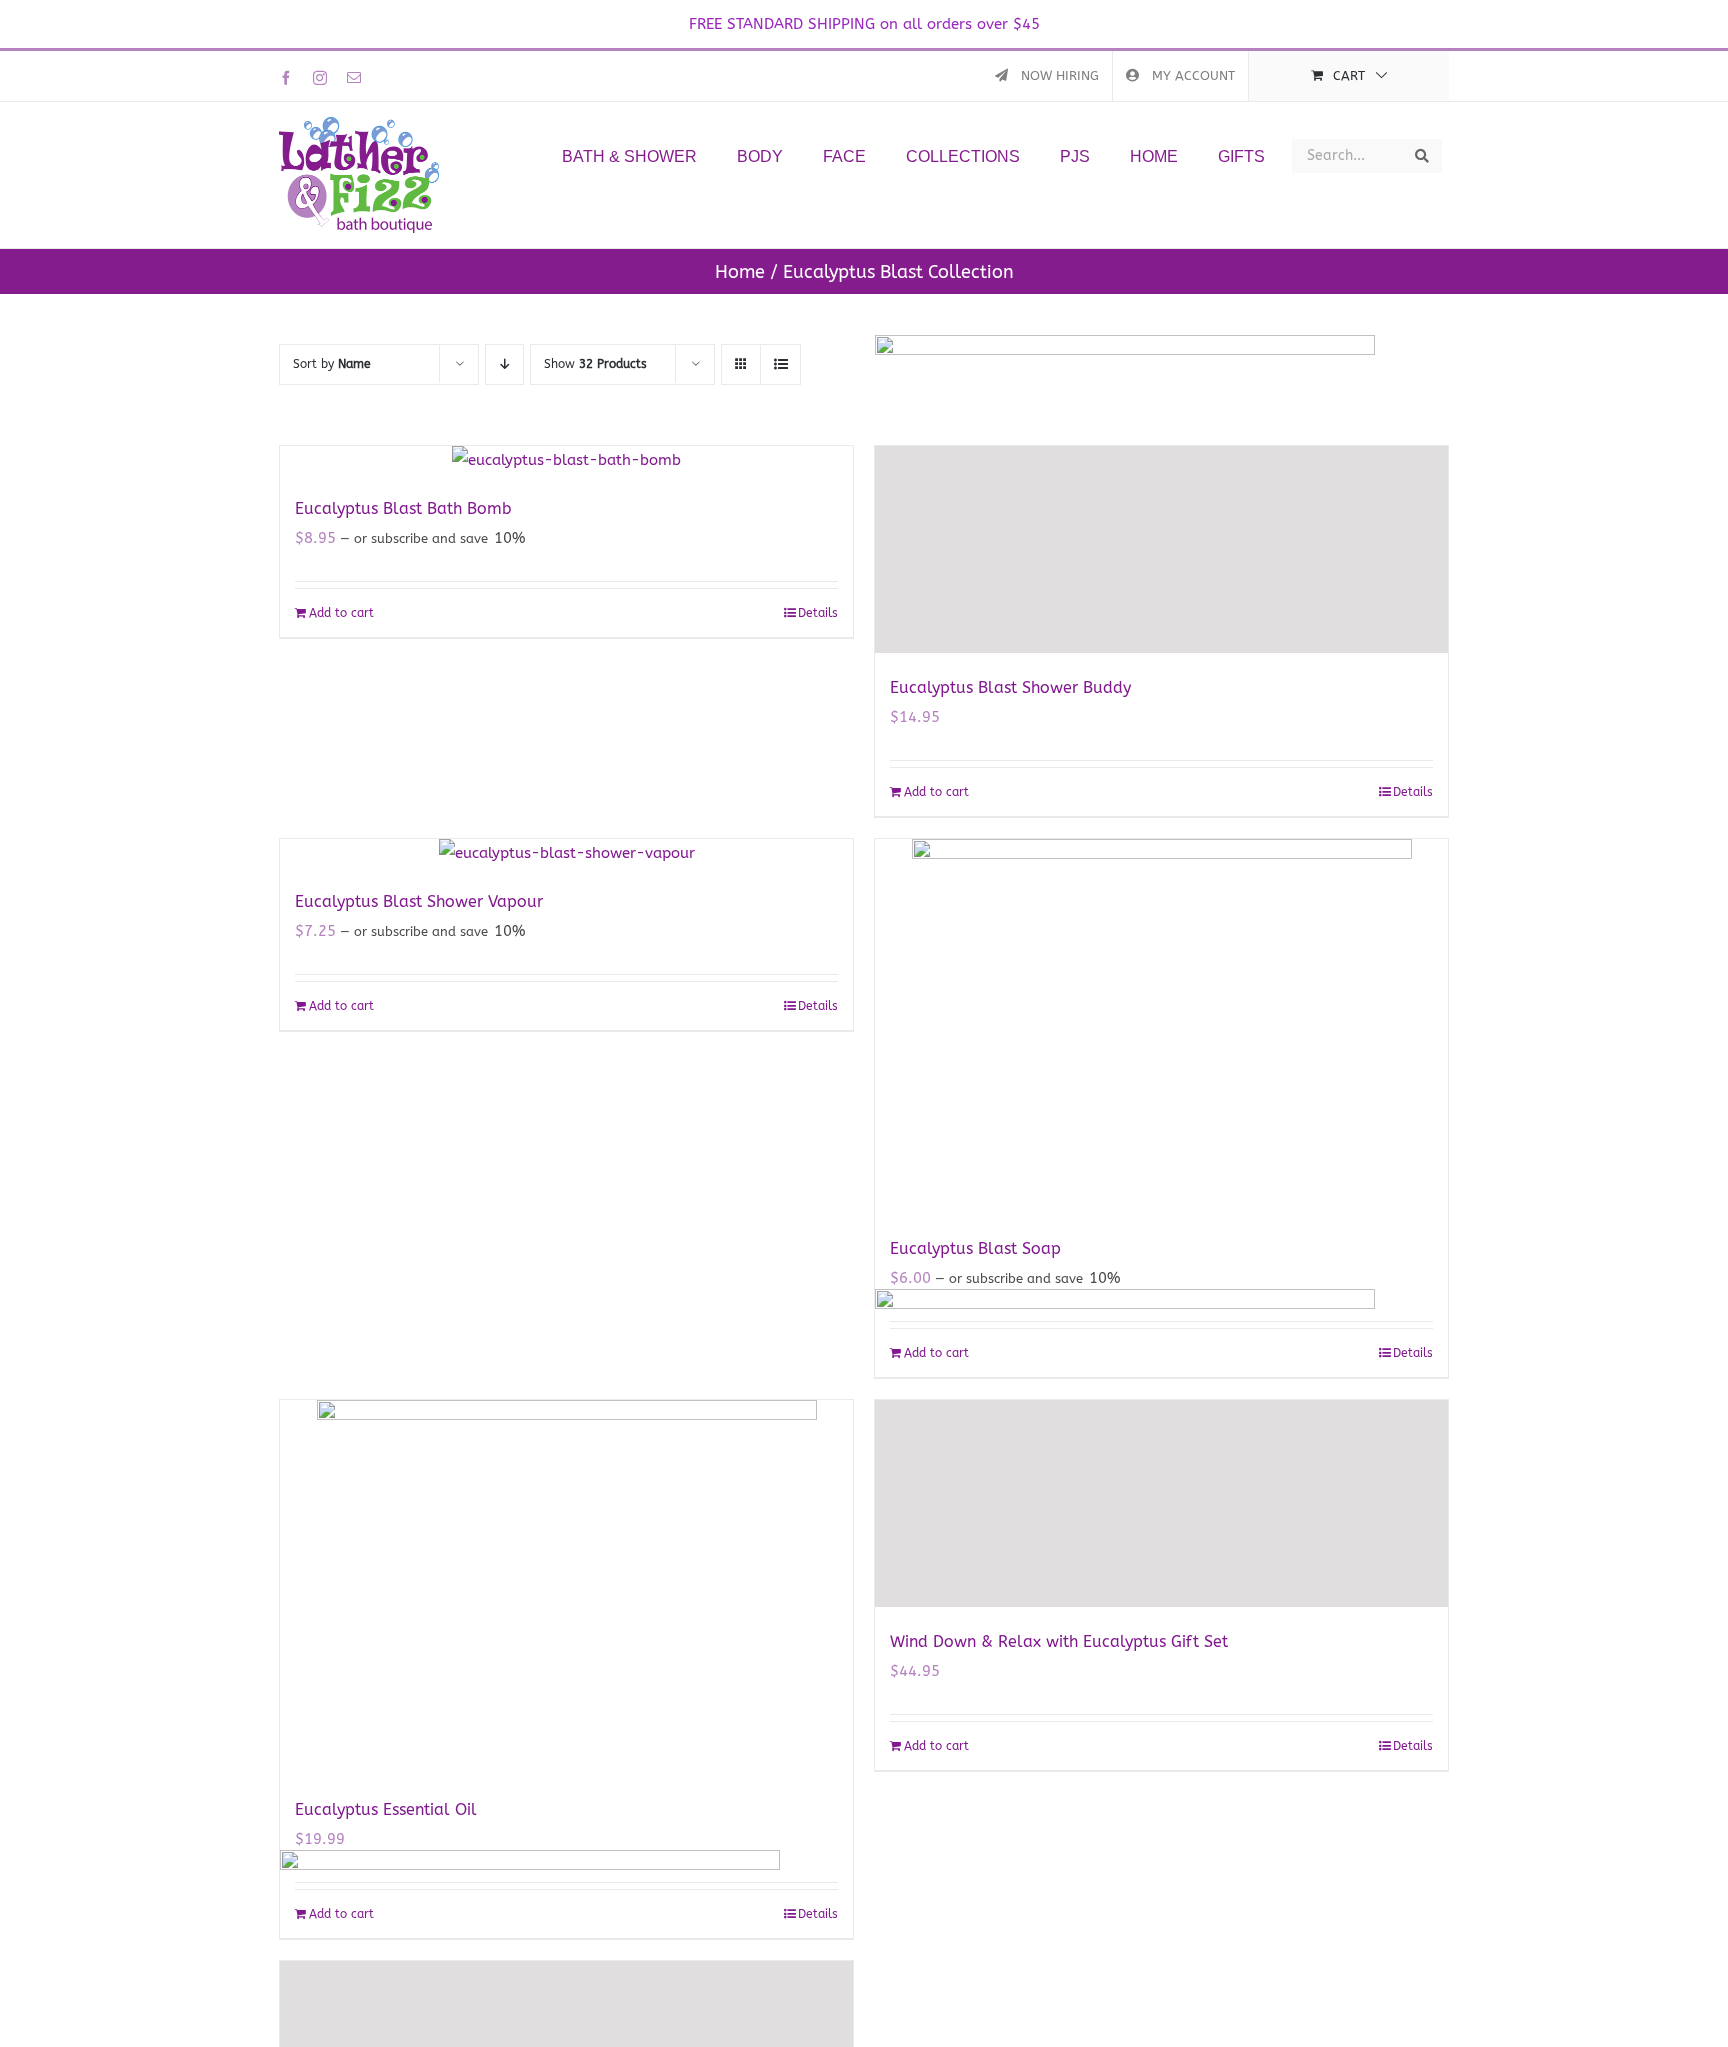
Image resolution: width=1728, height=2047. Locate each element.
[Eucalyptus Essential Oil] (566, 1587)
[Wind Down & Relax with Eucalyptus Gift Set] (1161, 1503)
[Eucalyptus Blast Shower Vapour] (566, 853)
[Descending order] (504, 364)
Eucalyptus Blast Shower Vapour (419, 901)
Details (818, 613)
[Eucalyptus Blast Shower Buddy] (1161, 549)
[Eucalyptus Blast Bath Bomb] (566, 460)
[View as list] (780, 364)
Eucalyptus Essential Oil (386, 1809)
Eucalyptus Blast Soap (975, 1248)
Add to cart (341, 613)
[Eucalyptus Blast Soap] (1161, 1026)
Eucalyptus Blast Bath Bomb (403, 508)
